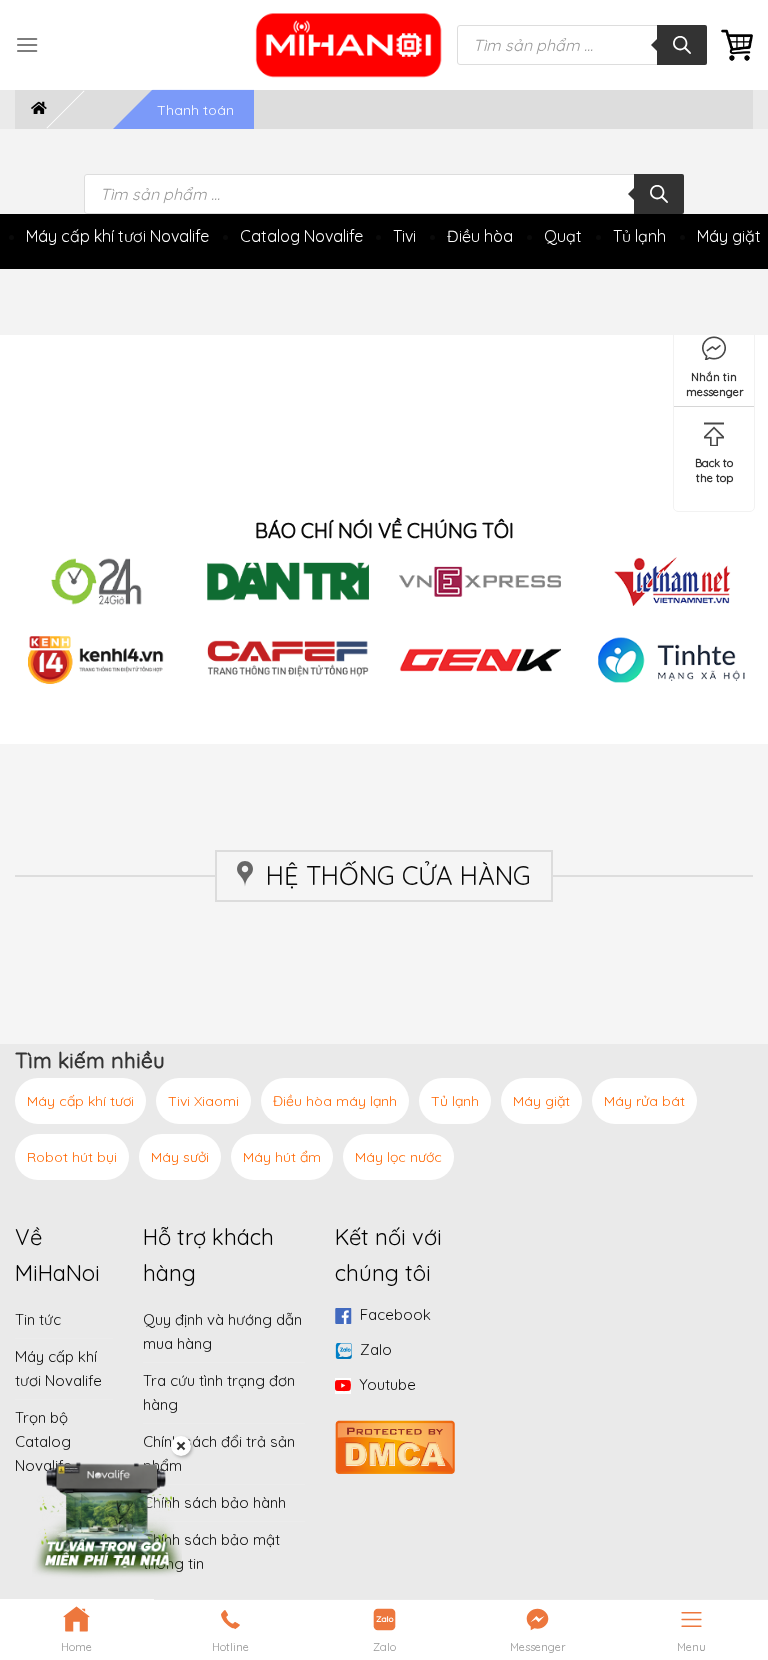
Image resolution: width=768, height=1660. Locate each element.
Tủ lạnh (639, 236)
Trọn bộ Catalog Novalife (43, 1441)
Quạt (563, 236)
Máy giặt (729, 236)
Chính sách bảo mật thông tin (211, 1551)
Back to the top (714, 466)
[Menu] (27, 44)
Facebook (395, 1314)
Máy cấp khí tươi (80, 1101)
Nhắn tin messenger (715, 380)
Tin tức (38, 1319)
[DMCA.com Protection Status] (395, 1444)
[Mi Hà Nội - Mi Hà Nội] (349, 45)
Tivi (404, 236)
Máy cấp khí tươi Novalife (117, 236)
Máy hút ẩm (282, 1157)
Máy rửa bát (644, 1101)
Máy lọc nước (398, 1157)
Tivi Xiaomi (203, 1101)
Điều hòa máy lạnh (335, 1101)
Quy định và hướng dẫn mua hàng (222, 1331)
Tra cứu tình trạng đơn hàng (219, 1392)
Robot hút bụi (72, 1157)
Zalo (376, 1349)
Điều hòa (480, 236)
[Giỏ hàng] (737, 45)
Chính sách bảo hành (214, 1502)
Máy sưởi (180, 1157)
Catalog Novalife (301, 236)
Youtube (387, 1384)
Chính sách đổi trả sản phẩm (219, 1453)
